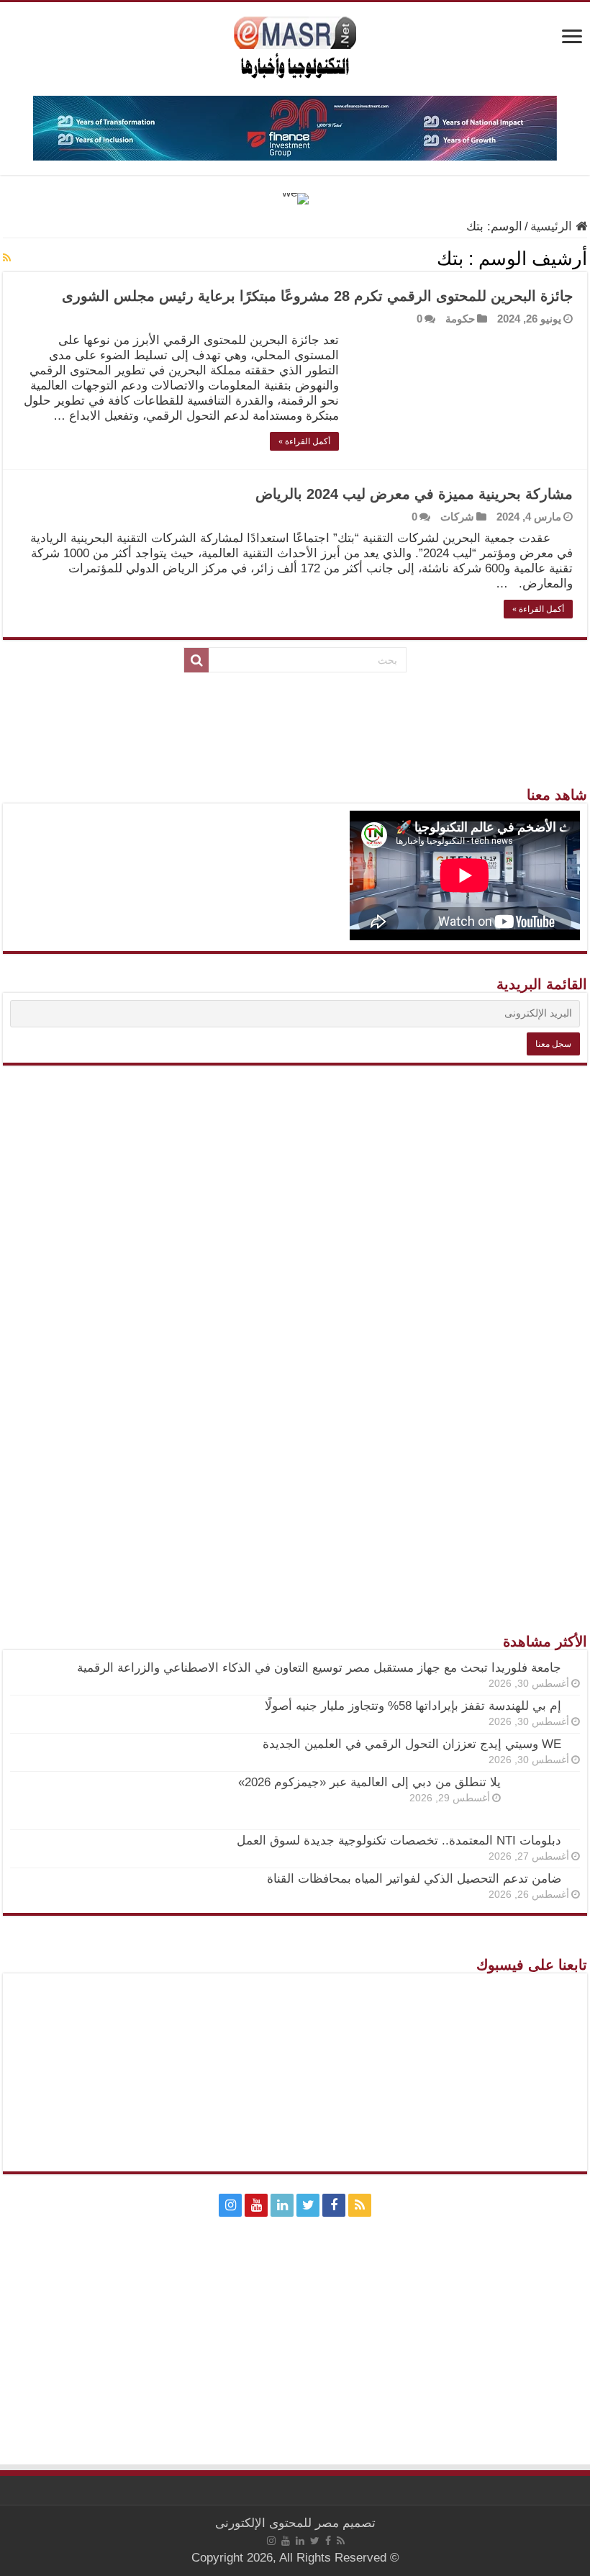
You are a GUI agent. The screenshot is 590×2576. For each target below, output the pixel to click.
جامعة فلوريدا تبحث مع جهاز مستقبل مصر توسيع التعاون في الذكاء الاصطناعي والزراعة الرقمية (319, 1668)
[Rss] (360, 2205)
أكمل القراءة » (304, 441)
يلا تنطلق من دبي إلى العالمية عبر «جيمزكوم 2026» (369, 1782)
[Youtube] (256, 2205)
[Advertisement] (295, 1312)
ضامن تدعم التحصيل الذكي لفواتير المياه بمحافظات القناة (414, 1879)
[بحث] (196, 660)
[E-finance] (295, 127)
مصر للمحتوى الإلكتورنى (277, 2523)
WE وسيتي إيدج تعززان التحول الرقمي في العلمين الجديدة (412, 1744)
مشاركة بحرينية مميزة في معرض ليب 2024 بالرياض (414, 494)
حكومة (460, 319)
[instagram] (230, 2205)
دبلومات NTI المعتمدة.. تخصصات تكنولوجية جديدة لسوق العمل (399, 1841)
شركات (457, 517)
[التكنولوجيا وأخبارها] (295, 46)
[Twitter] (308, 2205)
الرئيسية (553, 226)
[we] (295, 198)
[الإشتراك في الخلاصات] (7, 258)
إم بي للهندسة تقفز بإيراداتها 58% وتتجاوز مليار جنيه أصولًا (413, 1706)
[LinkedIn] (282, 2205)
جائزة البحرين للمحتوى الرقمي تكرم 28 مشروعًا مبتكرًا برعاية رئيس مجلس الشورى (317, 296)
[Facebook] (334, 2205)
